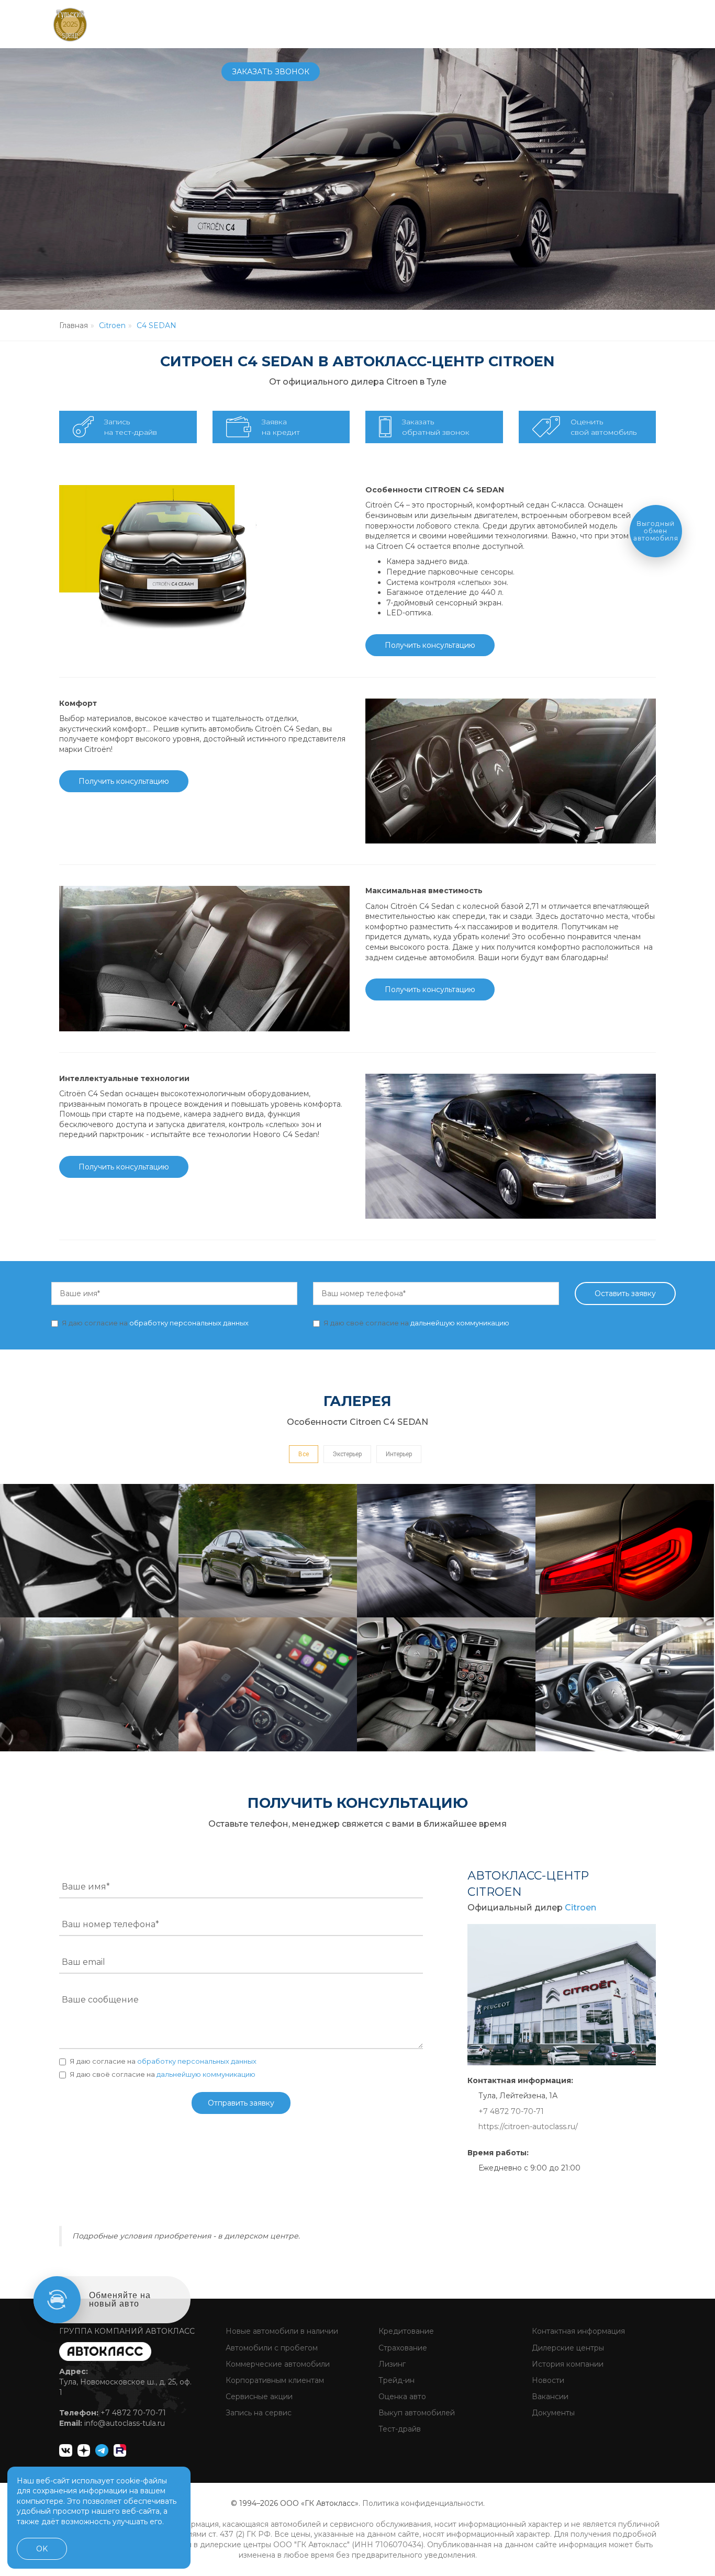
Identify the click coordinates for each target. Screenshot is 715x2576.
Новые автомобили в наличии (281, 2331)
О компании (449, 24)
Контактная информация (577, 2331)
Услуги (393, 24)
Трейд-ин (395, 2380)
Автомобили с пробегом (271, 2348)
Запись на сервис (258, 2413)
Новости (547, 2380)
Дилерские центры (567, 2348)
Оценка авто (401, 2397)
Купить (306, 24)
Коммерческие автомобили (277, 2364)
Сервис (350, 24)
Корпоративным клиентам (274, 2380)
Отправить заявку (241, 2103)
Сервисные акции (258, 2397)
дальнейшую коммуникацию (460, 1323)
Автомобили (249, 24)
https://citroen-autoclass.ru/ (528, 2127)
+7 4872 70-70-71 (528, 24)
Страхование (402, 2348)
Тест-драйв (399, 2429)
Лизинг (391, 2364)
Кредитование (405, 2331)
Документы (552, 2413)
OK (42, 2549)
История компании (567, 2364)
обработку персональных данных (189, 1323)
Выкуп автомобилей (416, 2413)
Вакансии (549, 2397)
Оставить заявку (625, 1293)
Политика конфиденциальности (423, 2503)
